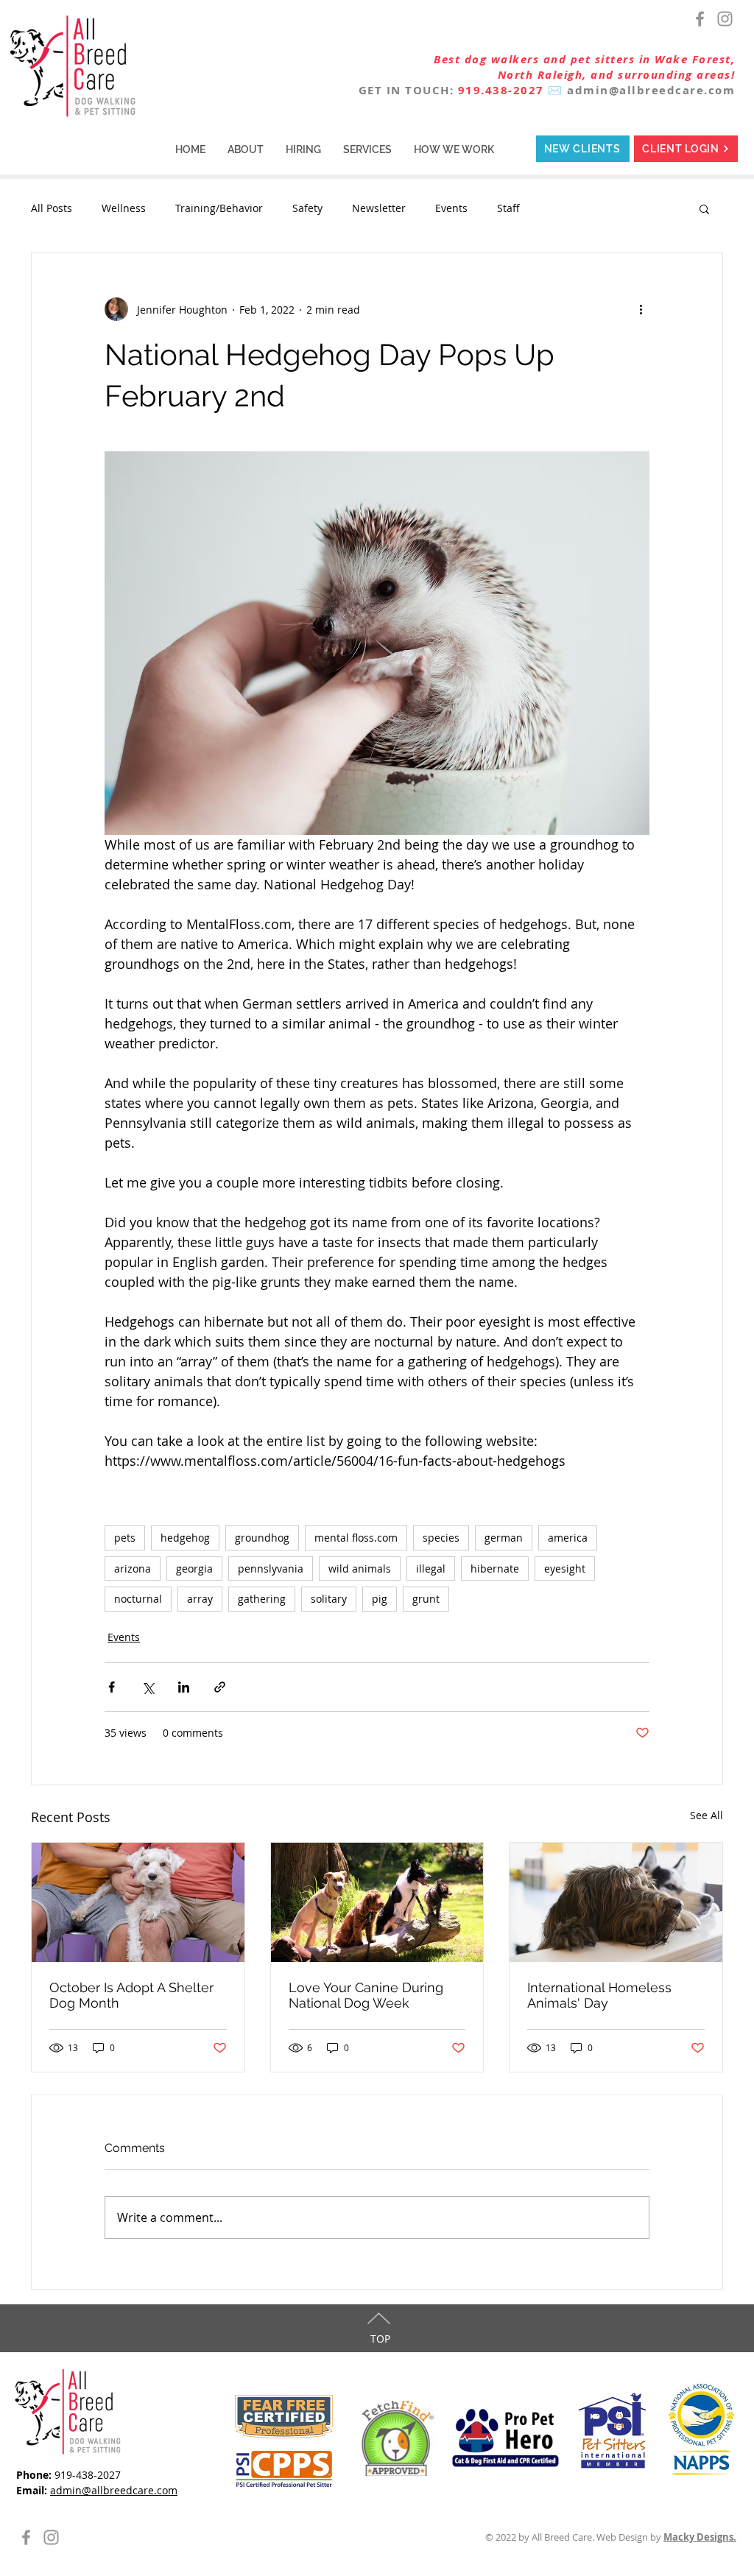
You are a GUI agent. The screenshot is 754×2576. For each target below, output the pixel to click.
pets (125, 1538)
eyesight (565, 1568)
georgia (194, 1568)
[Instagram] (725, 19)
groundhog (262, 1538)
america (568, 1538)
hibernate (495, 1568)
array (200, 1599)
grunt (426, 1599)
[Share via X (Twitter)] (148, 1687)
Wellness (124, 208)
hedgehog (185, 1538)
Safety (307, 208)
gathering (262, 1599)
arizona (133, 1568)
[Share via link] (220, 1687)
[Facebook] (700, 19)
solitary (329, 1599)
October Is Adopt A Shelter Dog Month (131, 1995)
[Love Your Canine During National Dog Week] (377, 1902)
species (441, 1538)
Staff (508, 208)
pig (380, 1599)
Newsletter (379, 208)
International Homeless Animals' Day (599, 1995)
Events (451, 208)
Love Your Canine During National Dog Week (366, 1995)
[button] (246, 149)
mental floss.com (356, 1538)
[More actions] (641, 309)
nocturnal (138, 1599)
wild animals (360, 1568)
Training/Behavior (219, 208)
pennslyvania (271, 1568)
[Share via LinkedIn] (184, 1687)
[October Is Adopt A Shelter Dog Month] (138, 1902)
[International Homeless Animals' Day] (616, 1902)
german (504, 1538)
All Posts (52, 208)
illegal (431, 1568)
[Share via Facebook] (112, 1687)
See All (707, 1815)
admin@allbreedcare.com (651, 90)
